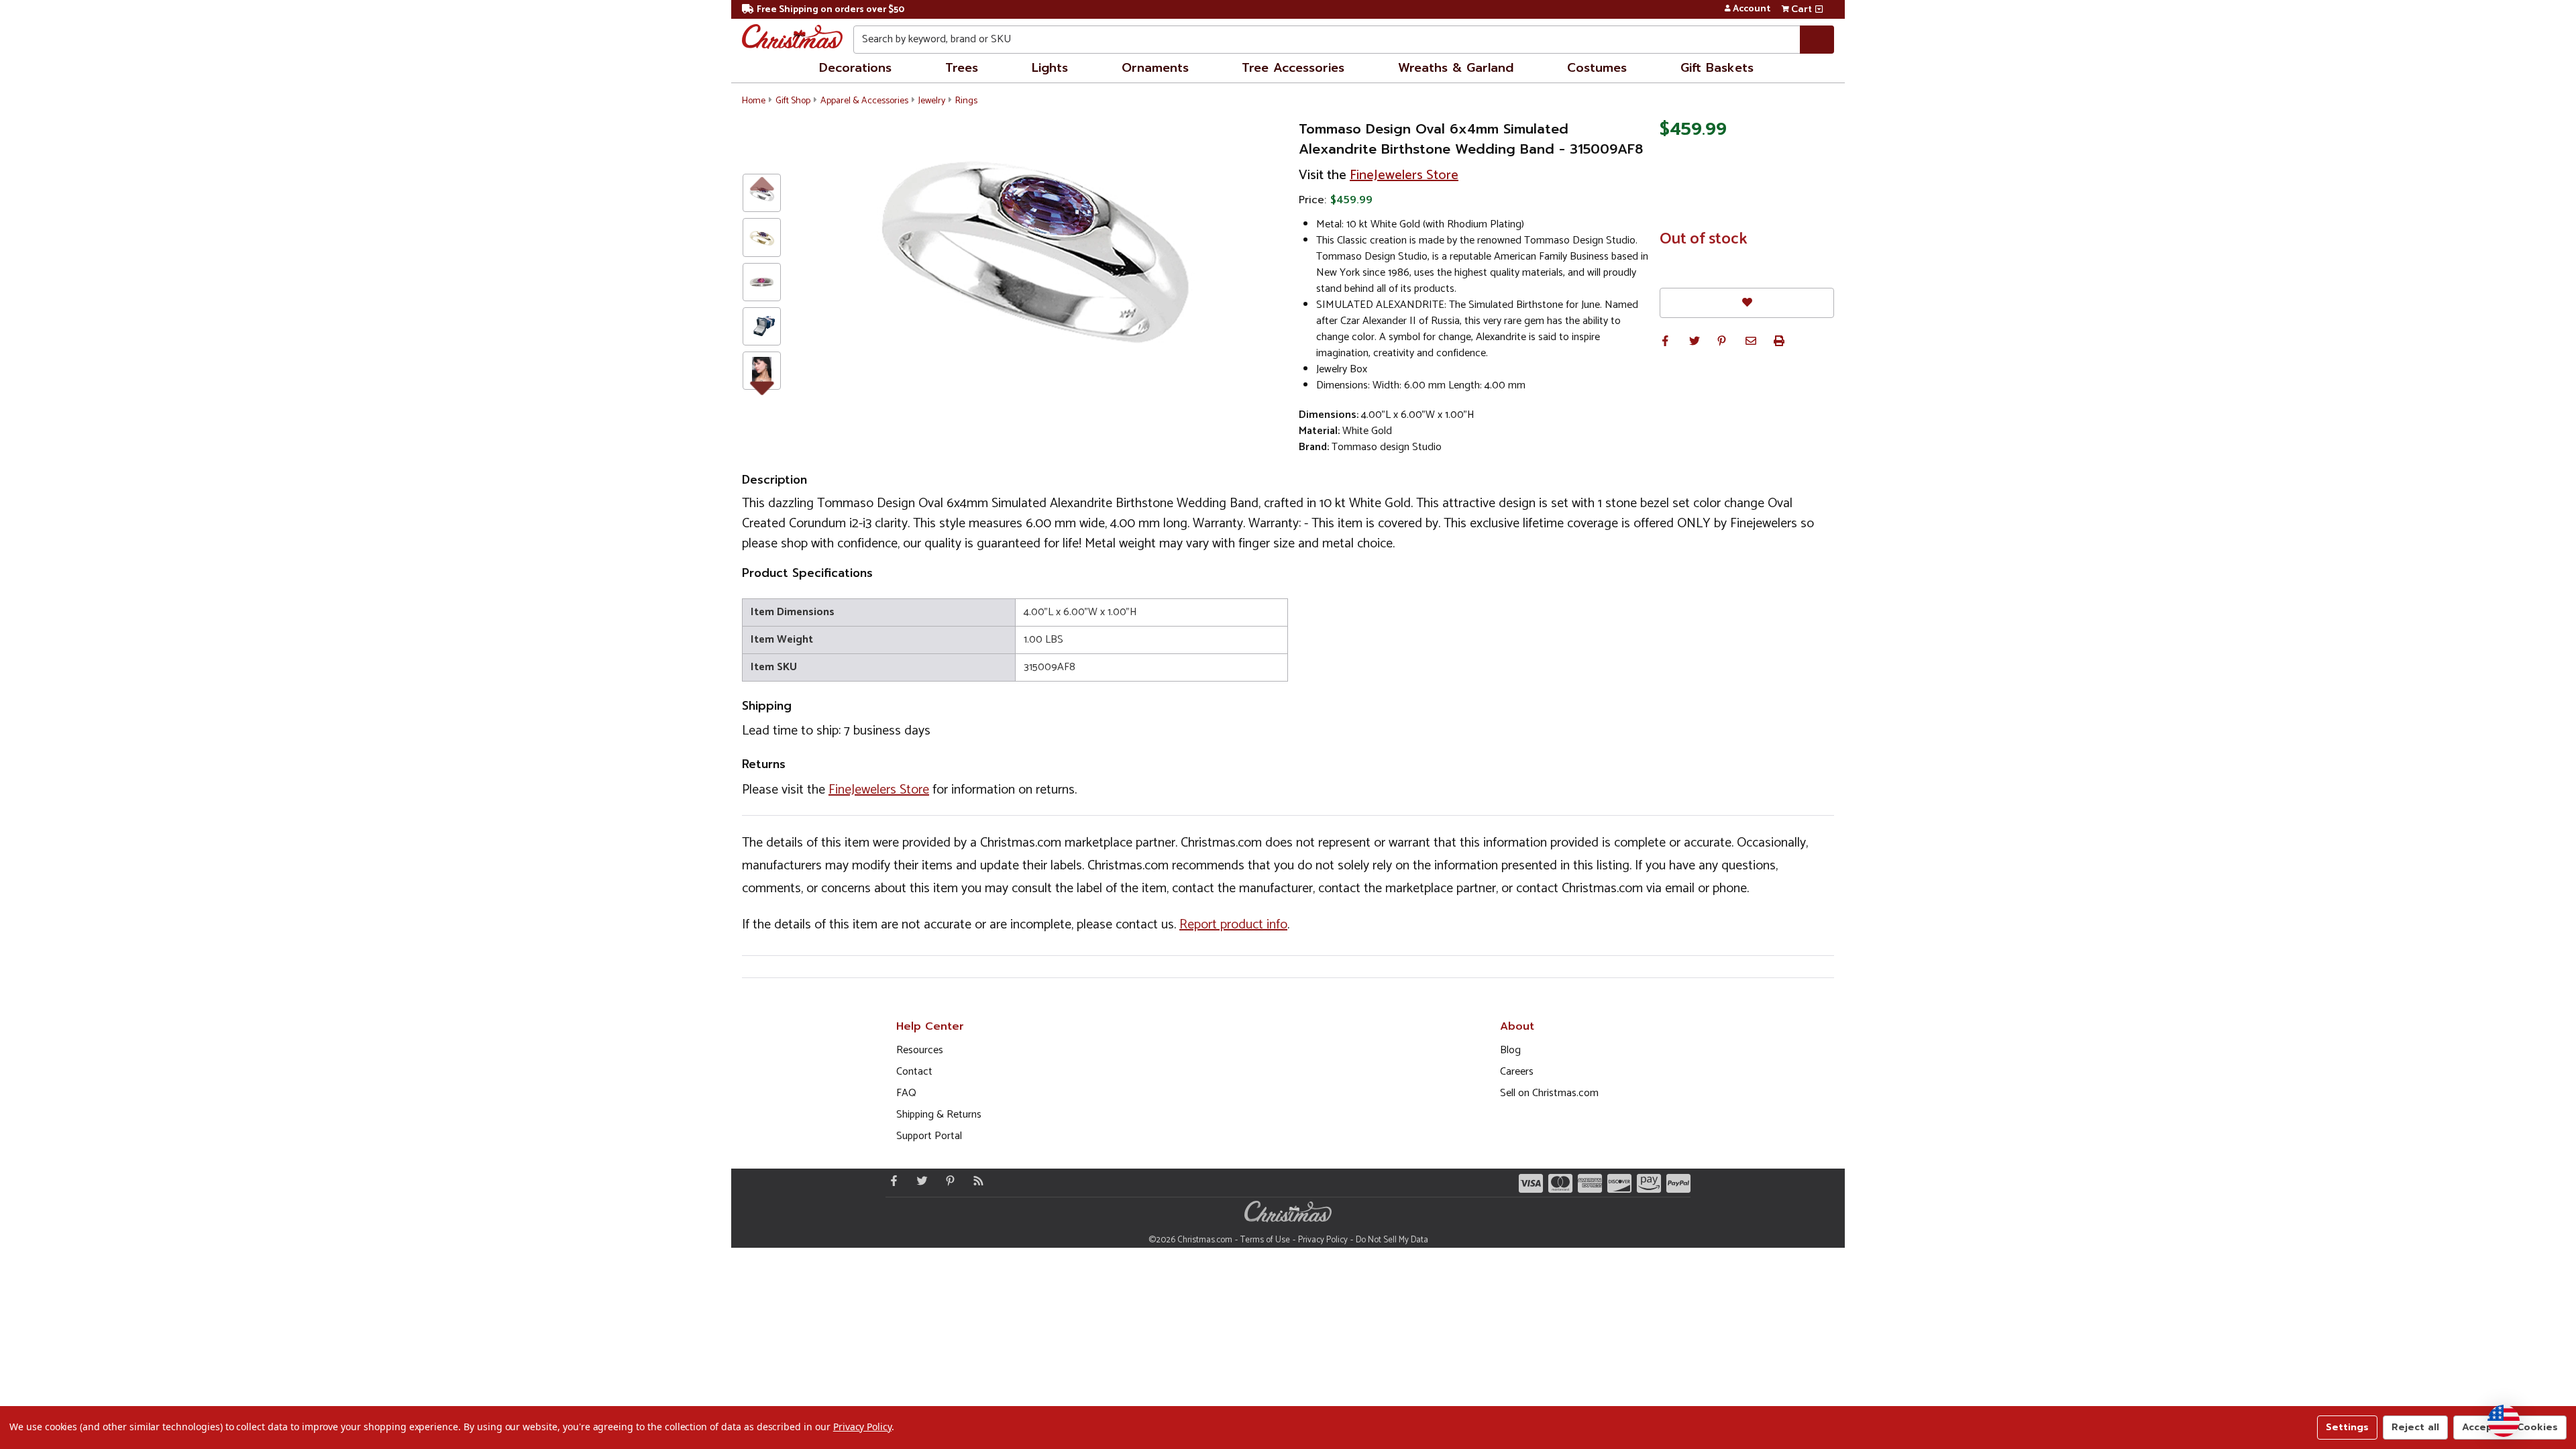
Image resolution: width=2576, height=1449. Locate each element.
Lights (1050, 68)
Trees (962, 68)
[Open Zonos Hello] (2504, 1421)
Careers (1517, 1072)
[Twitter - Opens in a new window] (919, 1181)
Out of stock (1704, 239)
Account (1752, 9)
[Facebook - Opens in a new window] (891, 1181)
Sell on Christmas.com (1549, 1093)
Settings (2347, 1427)
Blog (1510, 1050)
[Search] (1817, 40)
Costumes (1597, 68)
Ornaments (1155, 68)
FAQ (906, 1093)
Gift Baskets (1717, 68)
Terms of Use (1265, 1240)
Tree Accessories (1293, 68)
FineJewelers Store (1404, 175)
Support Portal (929, 1136)
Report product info (1233, 925)
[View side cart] (1819, 9)
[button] (1665, 341)
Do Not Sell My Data (1392, 1240)
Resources (920, 1050)
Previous (762, 183)
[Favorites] (1747, 303)
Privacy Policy (1323, 1240)
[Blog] (975, 1181)
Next (762, 386)
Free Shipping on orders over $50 (830, 10)
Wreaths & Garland (1456, 68)
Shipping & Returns (939, 1115)
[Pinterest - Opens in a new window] (947, 1181)
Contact (914, 1072)
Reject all (2415, 1427)
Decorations (855, 68)
